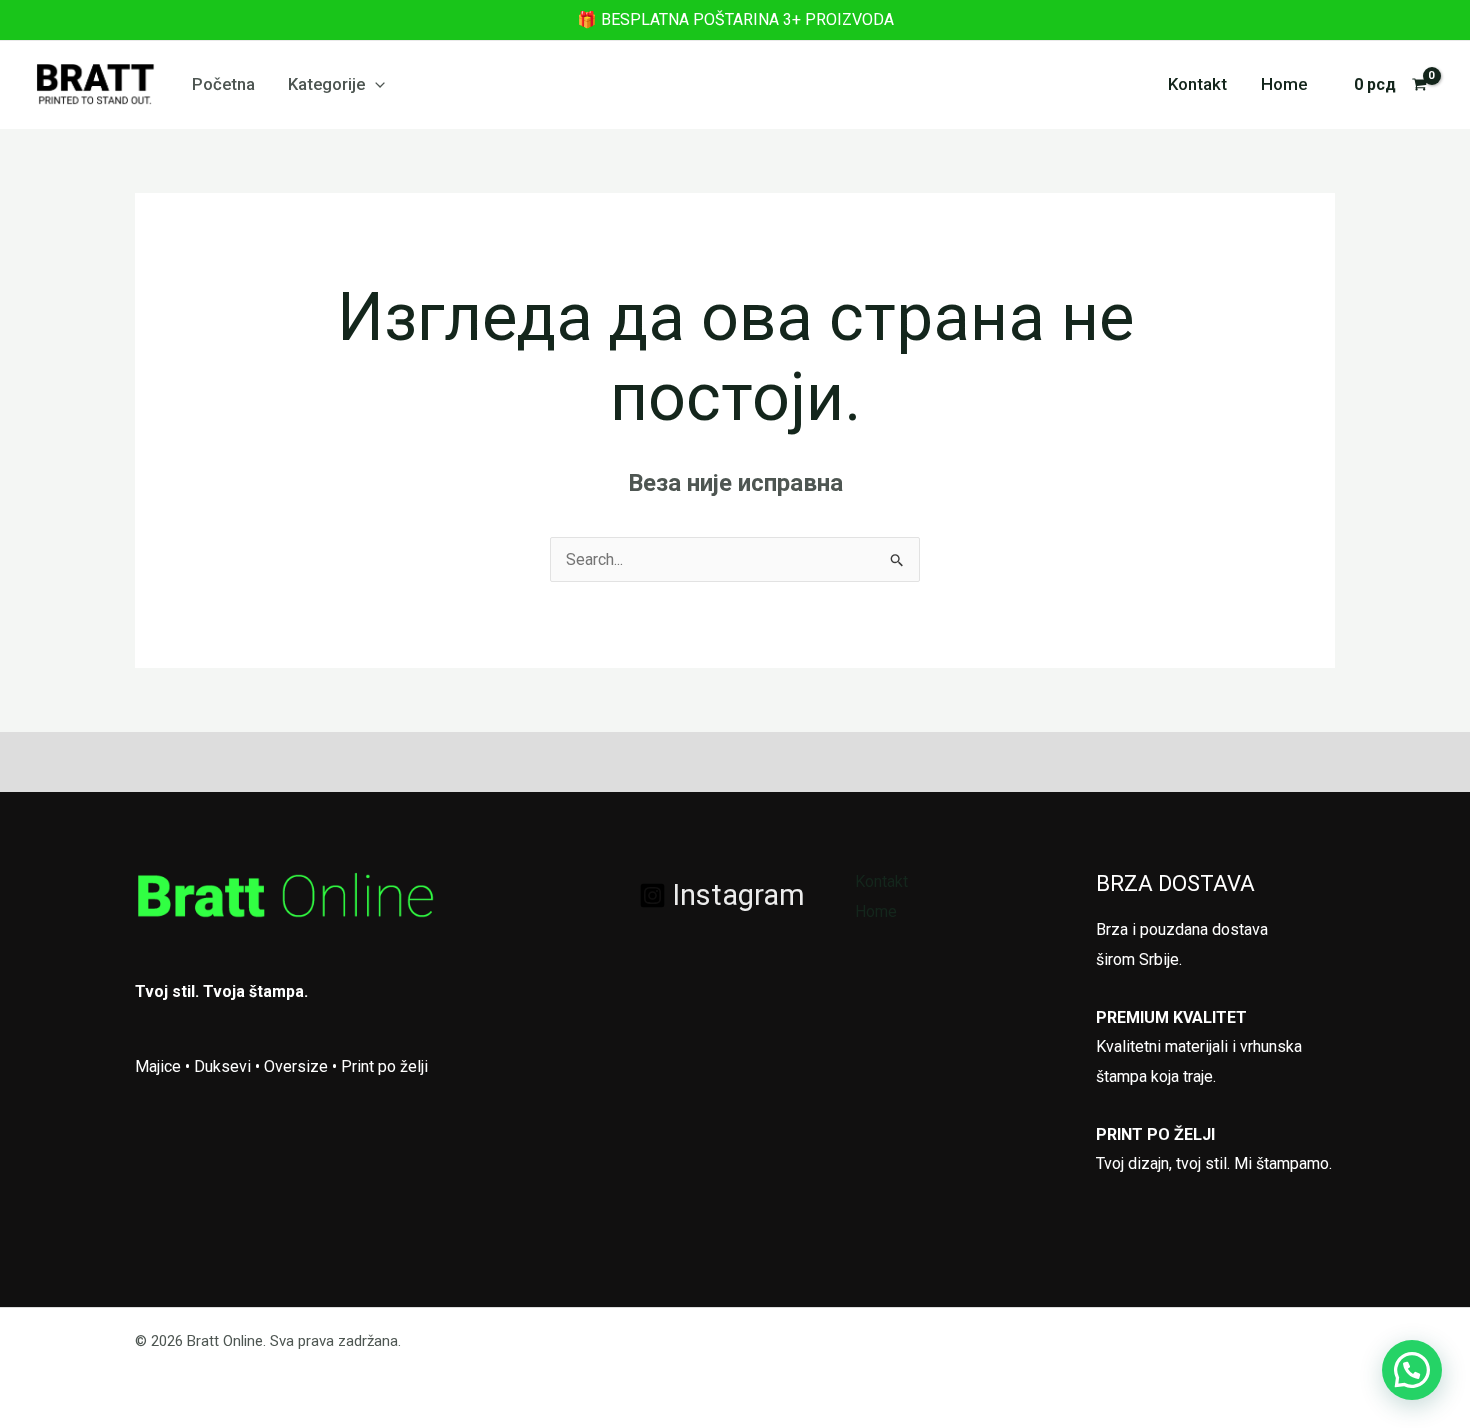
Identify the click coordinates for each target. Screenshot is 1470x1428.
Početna (223, 84)
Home (1284, 84)
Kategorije (326, 84)
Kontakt (1197, 84)
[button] (375, 84)
